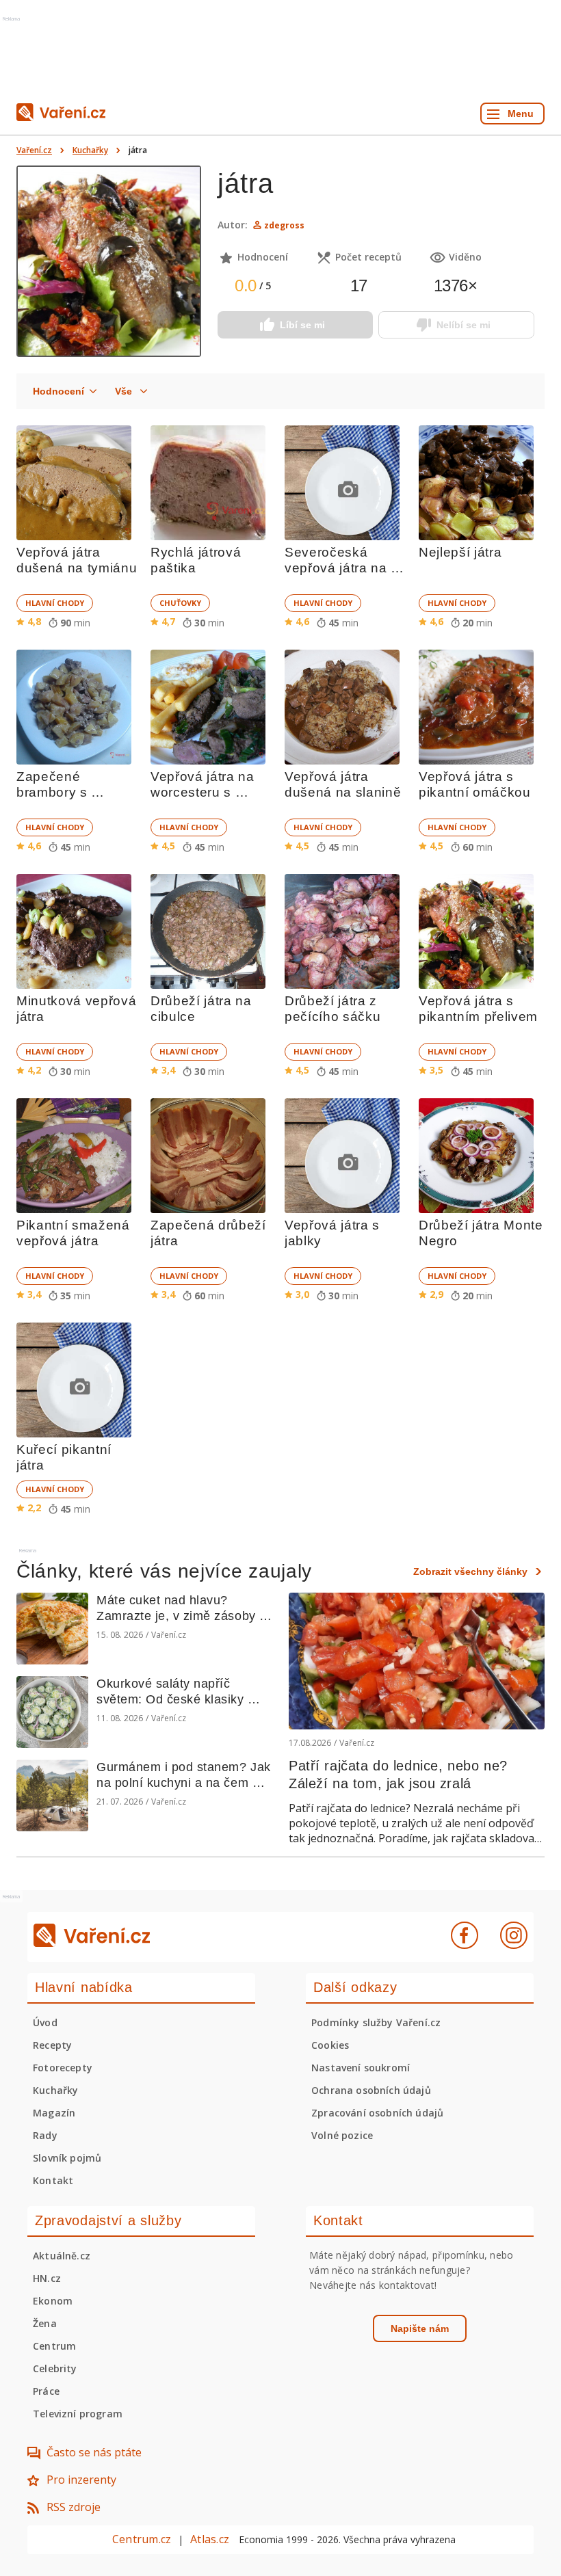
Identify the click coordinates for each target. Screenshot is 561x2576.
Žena (45, 2323)
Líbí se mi (302, 325)
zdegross (284, 225)
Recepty (52, 2045)
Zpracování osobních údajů (377, 2113)
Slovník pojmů (67, 2158)
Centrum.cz (142, 2539)
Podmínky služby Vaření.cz (376, 2022)
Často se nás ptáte (94, 2452)
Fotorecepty (63, 2068)
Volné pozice (342, 2135)
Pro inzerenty (81, 2480)
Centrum (54, 2346)
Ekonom (53, 2301)
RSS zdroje (74, 2507)
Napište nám (420, 2328)
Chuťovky (180, 603)
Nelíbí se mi (464, 325)
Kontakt (53, 2180)
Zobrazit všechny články (470, 1571)
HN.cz (47, 2278)
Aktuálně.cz (62, 2256)
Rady (45, 2135)
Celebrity (55, 2368)
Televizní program (78, 2414)
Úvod (45, 2022)
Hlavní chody (55, 603)
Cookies (330, 2045)
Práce (46, 2391)
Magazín (54, 2113)
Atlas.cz (210, 2539)
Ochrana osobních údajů (371, 2090)
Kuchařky (90, 150)
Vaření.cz (34, 150)
